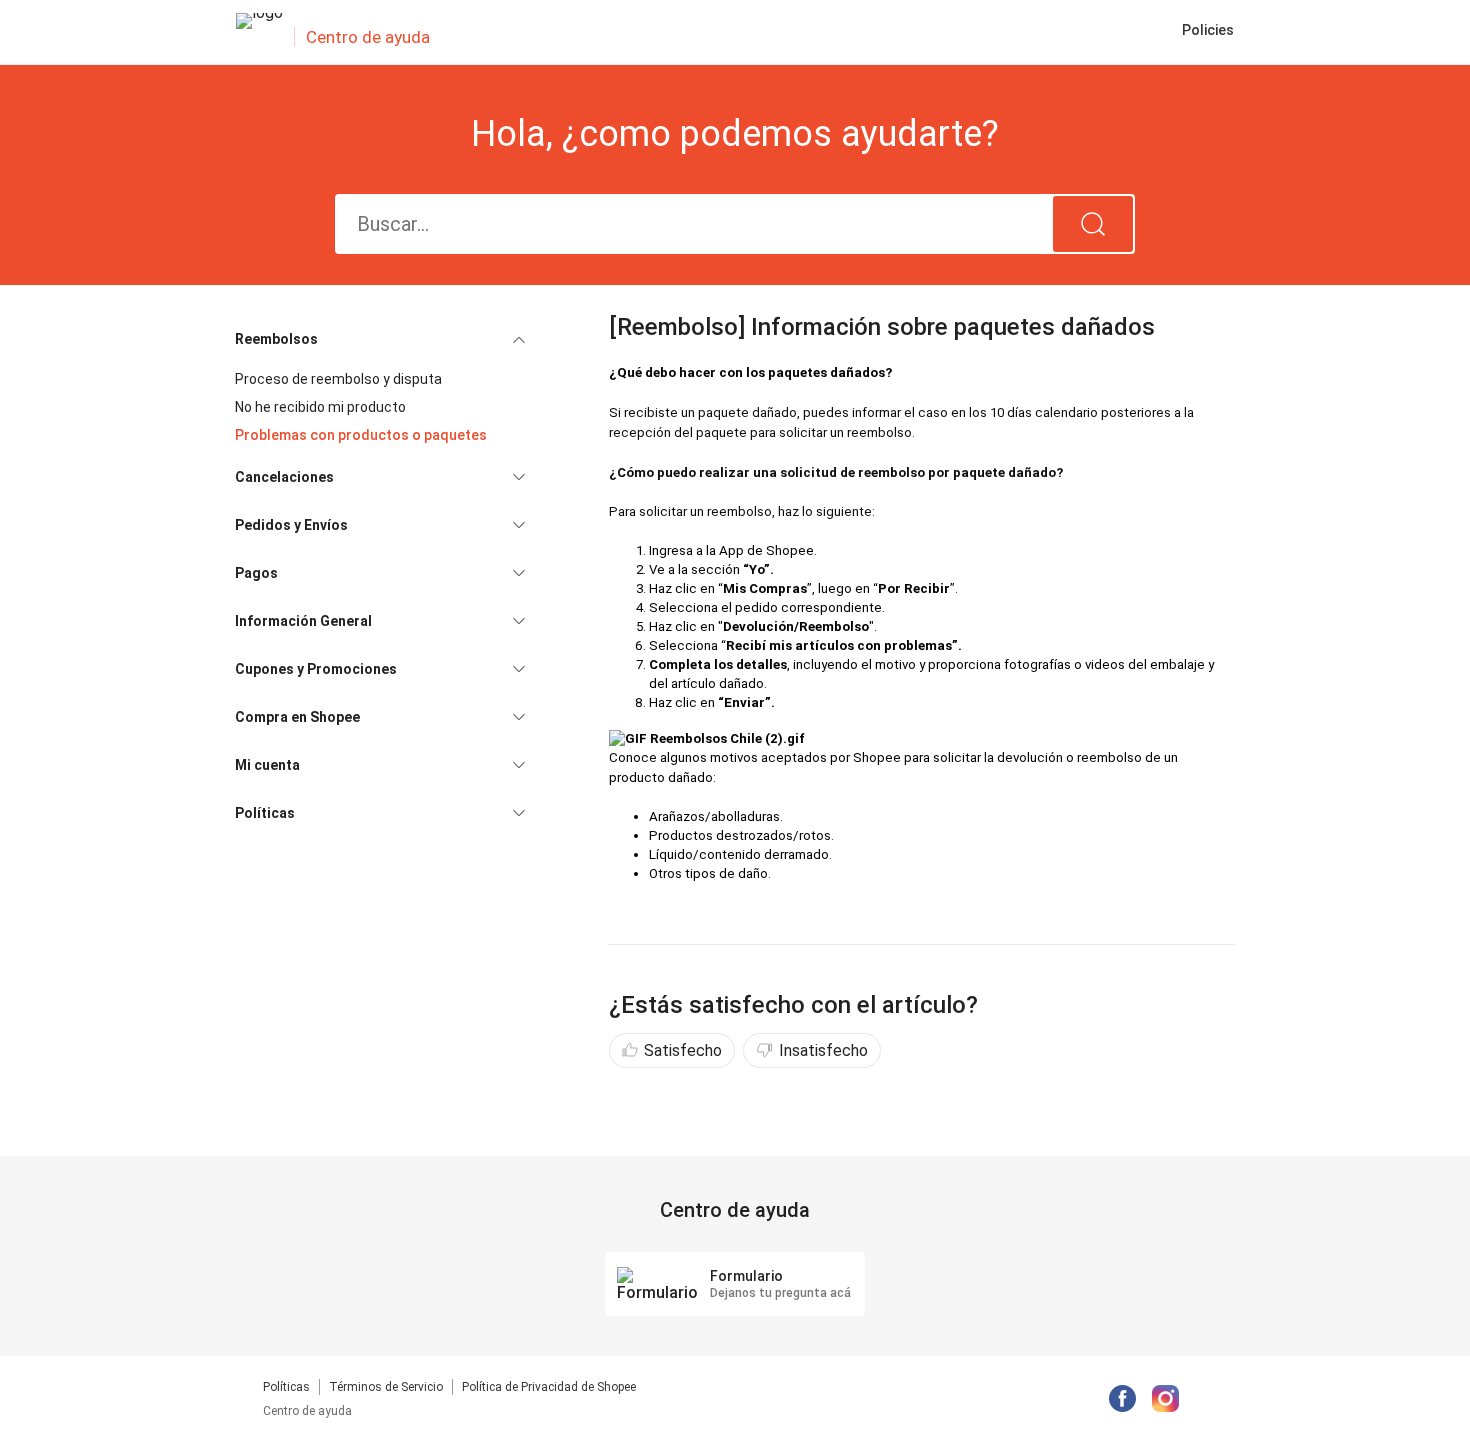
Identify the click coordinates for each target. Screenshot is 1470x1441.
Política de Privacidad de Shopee (549, 1387)
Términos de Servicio (386, 1387)
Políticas (286, 1387)
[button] (380, 339)
